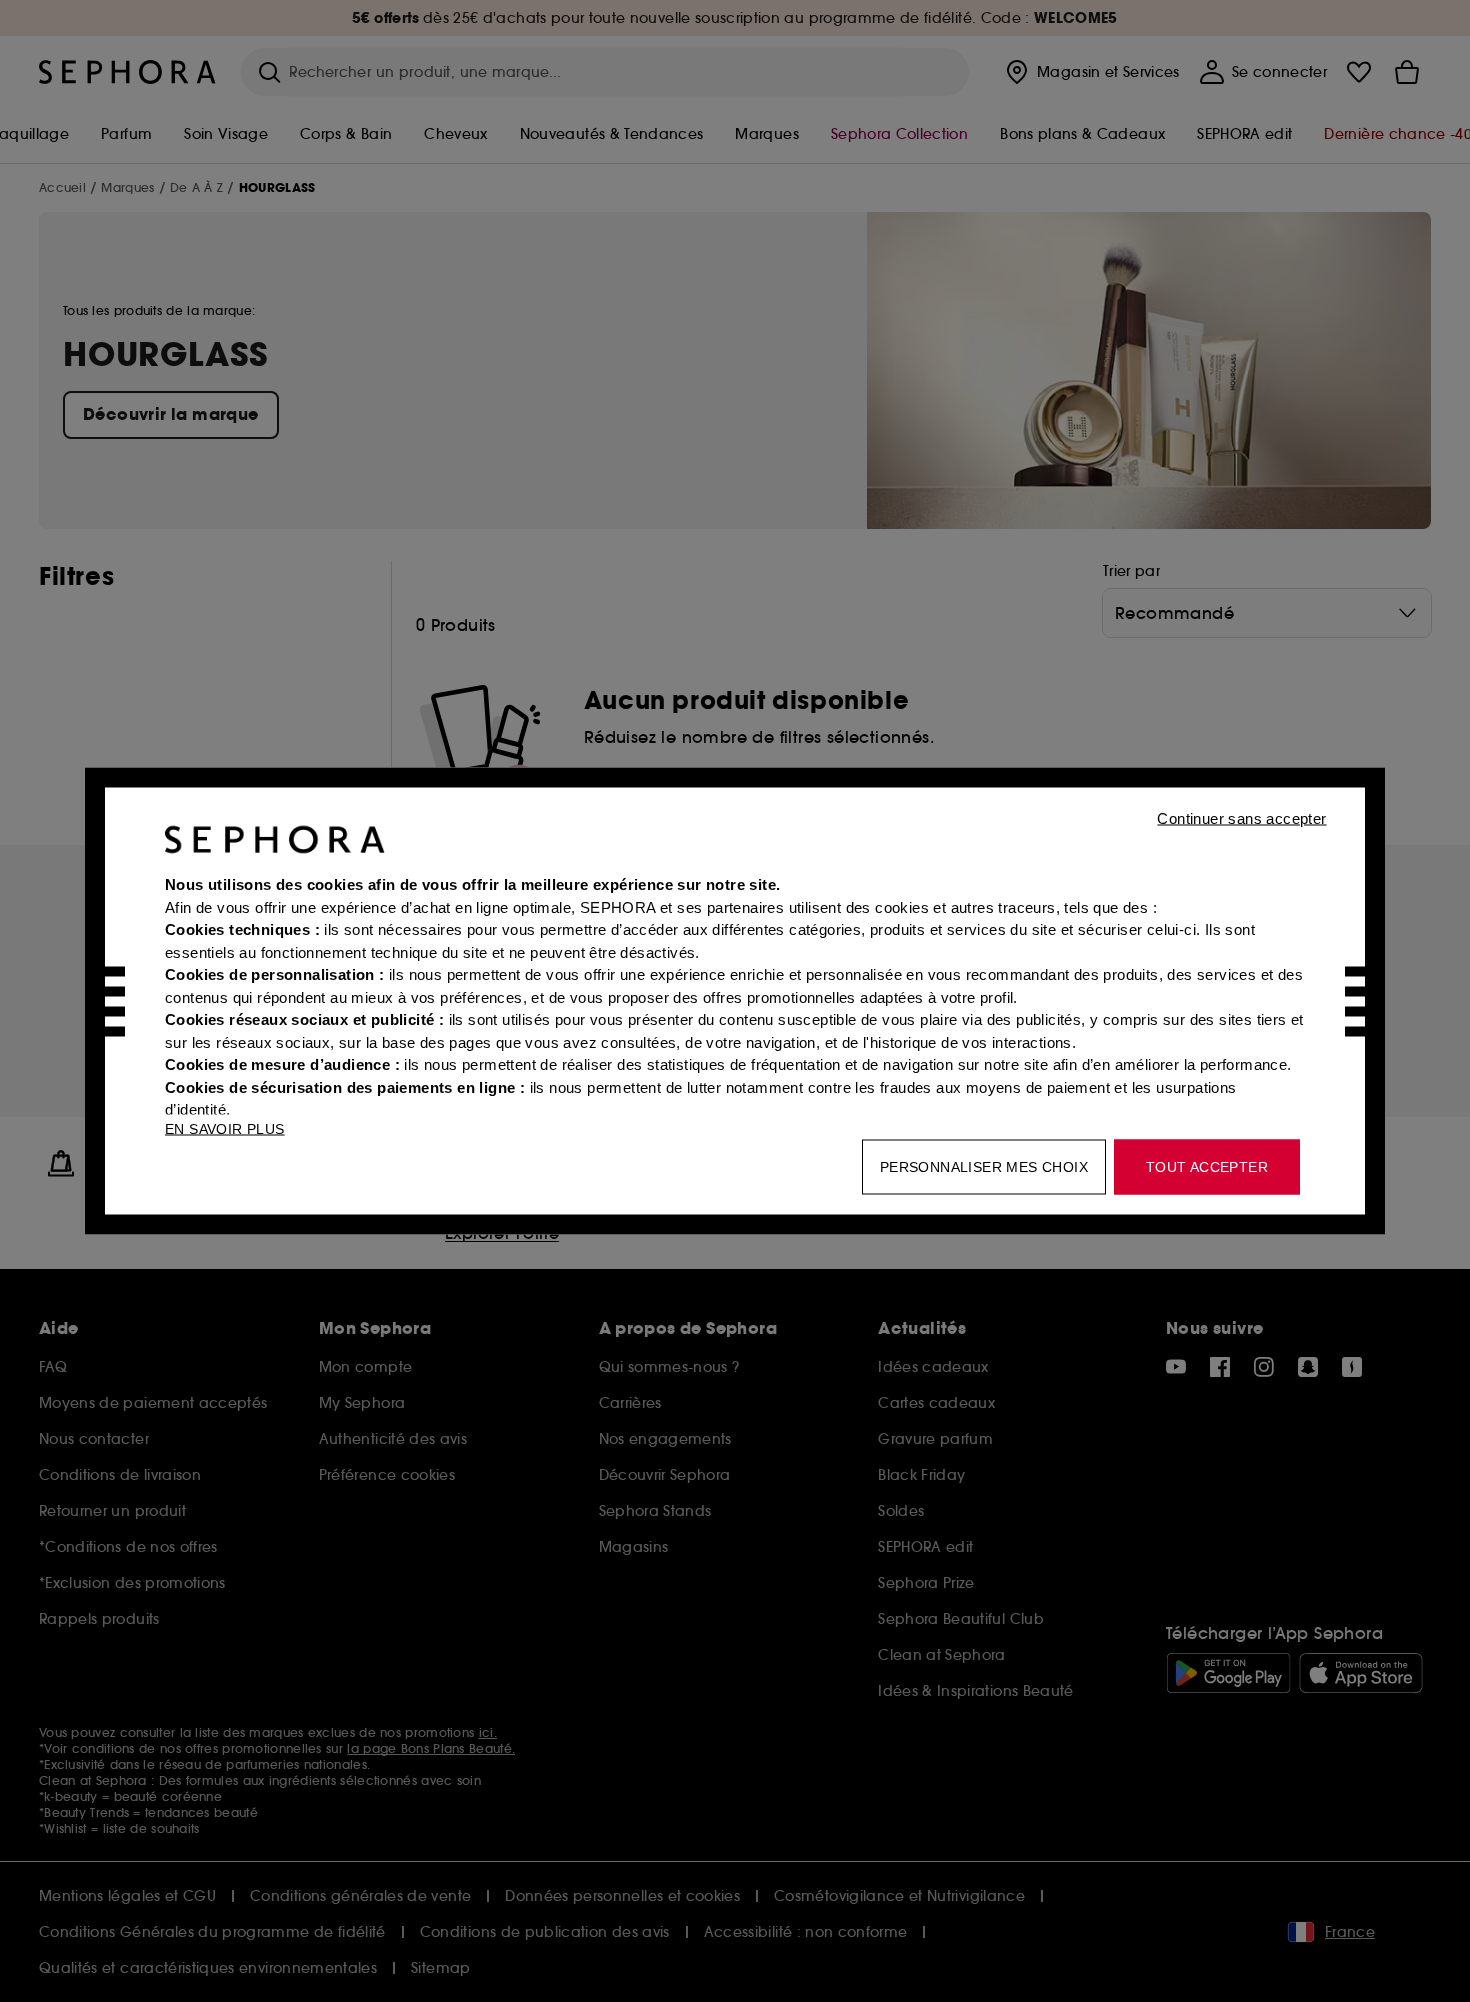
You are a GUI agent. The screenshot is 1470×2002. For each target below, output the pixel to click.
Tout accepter (1207, 1167)
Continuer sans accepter (1241, 818)
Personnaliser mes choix (984, 1167)
